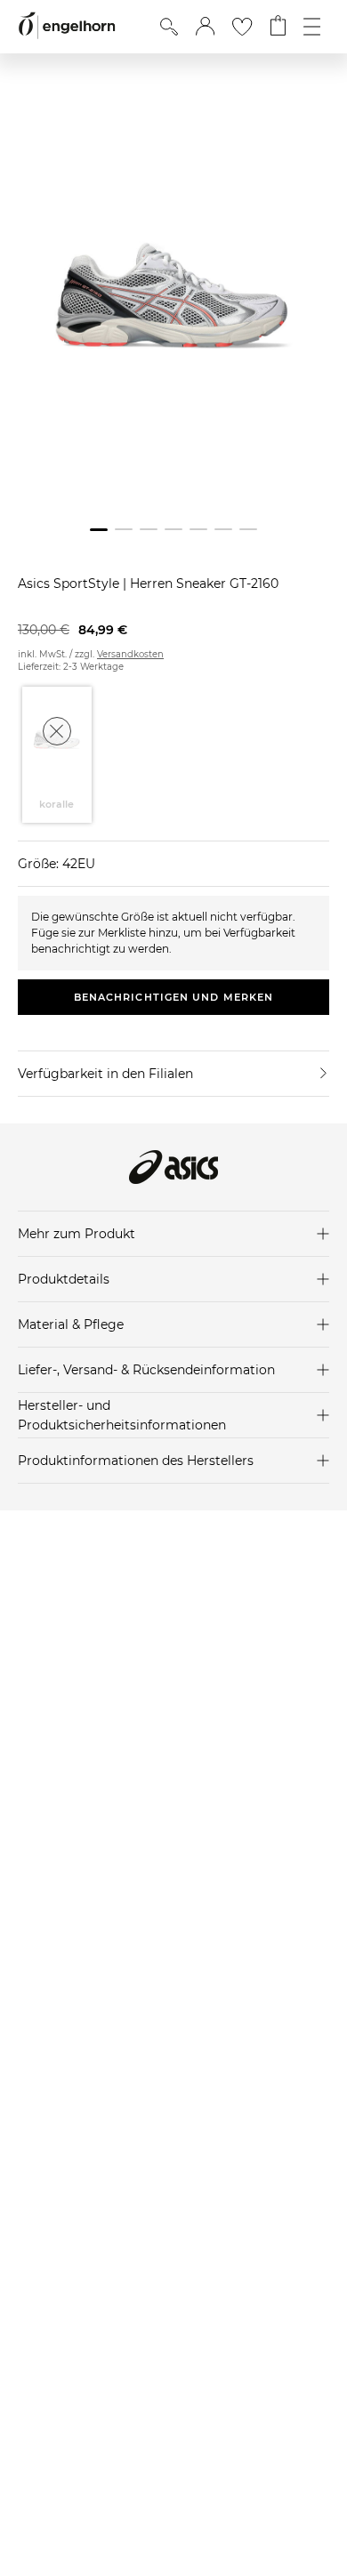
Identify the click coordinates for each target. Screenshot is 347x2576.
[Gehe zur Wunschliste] (242, 27)
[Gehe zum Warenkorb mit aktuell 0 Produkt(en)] (278, 27)
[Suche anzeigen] (169, 27)
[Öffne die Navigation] (312, 27)
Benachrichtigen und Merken (174, 997)
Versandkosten (130, 654)
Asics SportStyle (70, 584)
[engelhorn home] (67, 26)
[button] (205, 27)
